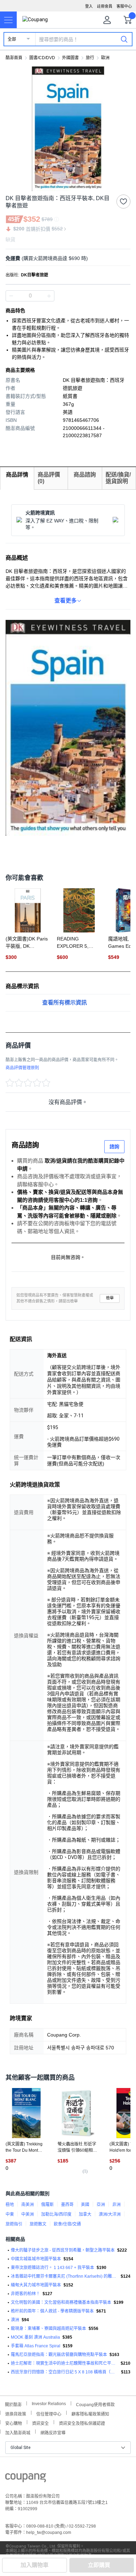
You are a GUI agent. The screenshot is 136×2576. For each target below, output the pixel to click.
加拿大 (85, 2214)
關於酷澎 (13, 2404)
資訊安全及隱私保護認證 (82, 2423)
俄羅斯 (47, 2205)
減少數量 (49, 296)
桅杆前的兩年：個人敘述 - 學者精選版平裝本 (52, 2311)
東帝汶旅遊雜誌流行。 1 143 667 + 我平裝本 (52, 2268)
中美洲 (28, 2214)
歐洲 (105, 58)
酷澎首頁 (14, 58)
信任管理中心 (49, 2413)
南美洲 (28, 2205)
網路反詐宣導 (53, 2432)
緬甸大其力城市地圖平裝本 (36, 2285)
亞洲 (101, 2205)
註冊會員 (105, 6)
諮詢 (114, 1147)
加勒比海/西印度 (56, 2214)
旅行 (90, 58)
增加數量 (11, 296)
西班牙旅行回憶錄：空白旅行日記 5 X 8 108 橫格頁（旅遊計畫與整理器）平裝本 (65, 2372)
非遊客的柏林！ (25, 2294)
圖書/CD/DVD (42, 58)
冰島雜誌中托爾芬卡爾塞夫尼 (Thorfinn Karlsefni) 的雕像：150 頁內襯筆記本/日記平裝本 (65, 2276)
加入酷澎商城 (18, 2432)
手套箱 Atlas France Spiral (36, 2346)
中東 (10, 2214)
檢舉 (110, 1298)
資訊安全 (40, 2423)
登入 (89, 6)
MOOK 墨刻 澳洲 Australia (35, 2337)
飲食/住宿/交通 (67, 2224)
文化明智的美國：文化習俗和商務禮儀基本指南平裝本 (61, 2302)
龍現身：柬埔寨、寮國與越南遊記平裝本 (48, 2329)
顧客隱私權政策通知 (90, 2413)
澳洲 (15, 2320)
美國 (85, 2205)
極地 (10, 2205)
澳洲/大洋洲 (110, 2214)
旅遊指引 (14, 2224)
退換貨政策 (16, 2413)
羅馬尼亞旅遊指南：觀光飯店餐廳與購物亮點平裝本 (59, 2355)
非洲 (116, 2205)
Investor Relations (49, 2403)
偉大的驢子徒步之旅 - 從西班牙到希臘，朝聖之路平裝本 (63, 2250)
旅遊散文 (38, 2224)
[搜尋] (124, 39)
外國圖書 (70, 58)
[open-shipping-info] (66, 258)
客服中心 (124, 6)
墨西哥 (67, 2205)
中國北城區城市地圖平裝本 (36, 2259)
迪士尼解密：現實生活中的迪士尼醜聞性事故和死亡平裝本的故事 (65, 2363)
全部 (12, 39)
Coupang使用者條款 (95, 2404)
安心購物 (14, 2423)
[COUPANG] (26, 2479)
